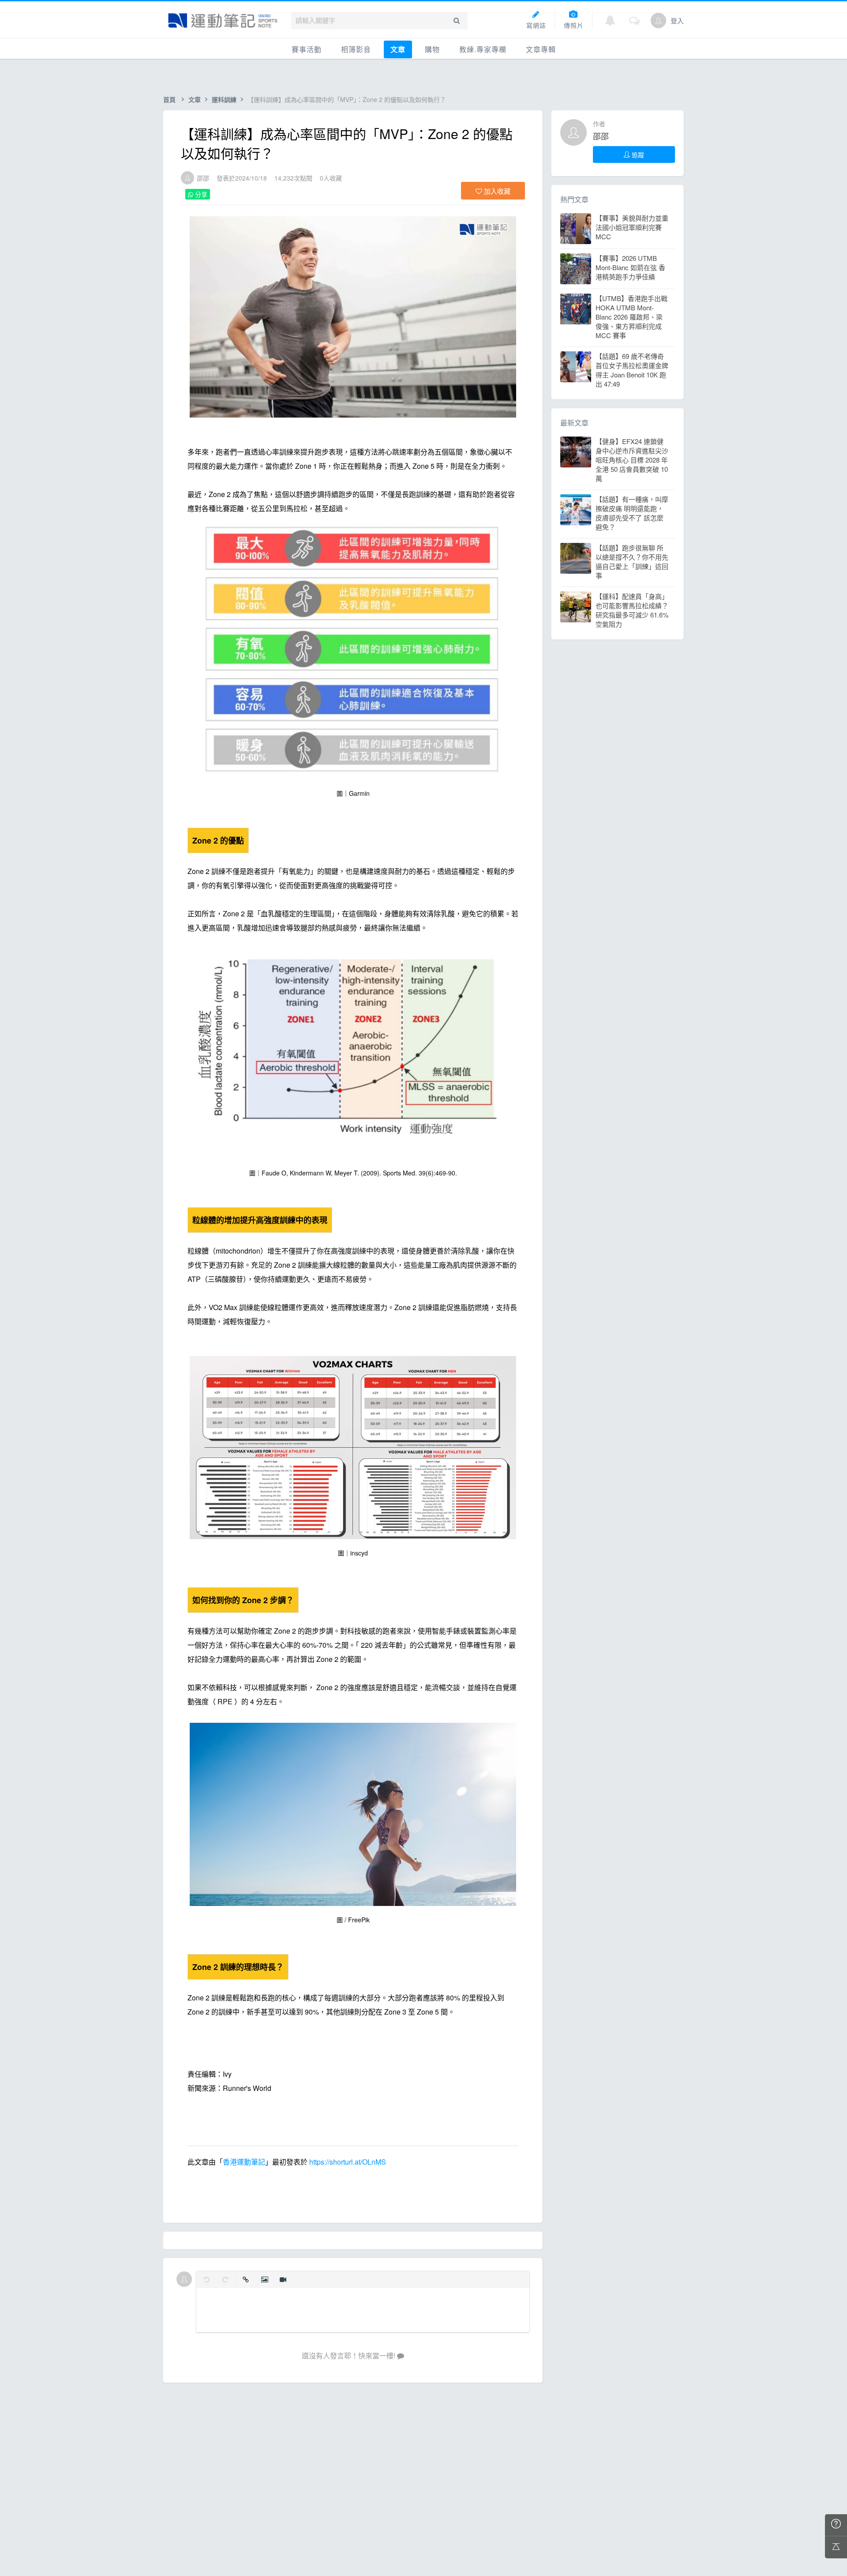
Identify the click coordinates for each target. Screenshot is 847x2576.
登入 (677, 21)
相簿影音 (356, 49)
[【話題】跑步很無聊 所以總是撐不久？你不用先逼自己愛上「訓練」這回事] (576, 558)
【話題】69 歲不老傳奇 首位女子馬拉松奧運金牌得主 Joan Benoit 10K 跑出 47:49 (632, 370)
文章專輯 (541, 49)
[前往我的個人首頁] (658, 21)
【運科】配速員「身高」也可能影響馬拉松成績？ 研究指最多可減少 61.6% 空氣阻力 (632, 610)
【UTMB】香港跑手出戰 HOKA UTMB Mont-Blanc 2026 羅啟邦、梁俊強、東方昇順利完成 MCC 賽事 (632, 317)
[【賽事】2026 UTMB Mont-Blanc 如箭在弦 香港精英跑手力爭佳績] (576, 269)
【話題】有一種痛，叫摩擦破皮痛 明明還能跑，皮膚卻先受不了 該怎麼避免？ (632, 513)
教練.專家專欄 (483, 49)
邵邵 (203, 178)
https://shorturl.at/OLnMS (348, 2162)
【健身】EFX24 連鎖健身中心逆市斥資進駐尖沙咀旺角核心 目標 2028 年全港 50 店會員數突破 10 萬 (632, 460)
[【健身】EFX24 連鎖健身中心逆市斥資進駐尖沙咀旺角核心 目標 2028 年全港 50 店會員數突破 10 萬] (576, 452)
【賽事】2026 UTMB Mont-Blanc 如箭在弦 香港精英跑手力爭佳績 (630, 267)
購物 (432, 49)
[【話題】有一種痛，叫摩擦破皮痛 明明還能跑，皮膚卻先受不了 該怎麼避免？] (576, 510)
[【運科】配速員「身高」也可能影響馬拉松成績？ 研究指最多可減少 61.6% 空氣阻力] (576, 607)
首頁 (169, 99)
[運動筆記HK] (223, 21)
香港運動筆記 (244, 2162)
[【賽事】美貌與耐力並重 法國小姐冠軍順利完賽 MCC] (576, 229)
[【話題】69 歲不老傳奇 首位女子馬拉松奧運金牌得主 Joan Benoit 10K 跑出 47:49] (576, 367)
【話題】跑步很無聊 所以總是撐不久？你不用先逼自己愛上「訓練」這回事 (632, 561)
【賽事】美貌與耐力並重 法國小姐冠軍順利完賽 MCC (632, 227)
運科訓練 (224, 99)
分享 (200, 194)
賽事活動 (307, 49)
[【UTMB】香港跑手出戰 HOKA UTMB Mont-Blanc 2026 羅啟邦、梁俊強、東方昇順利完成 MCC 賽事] (576, 309)
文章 (398, 49)
